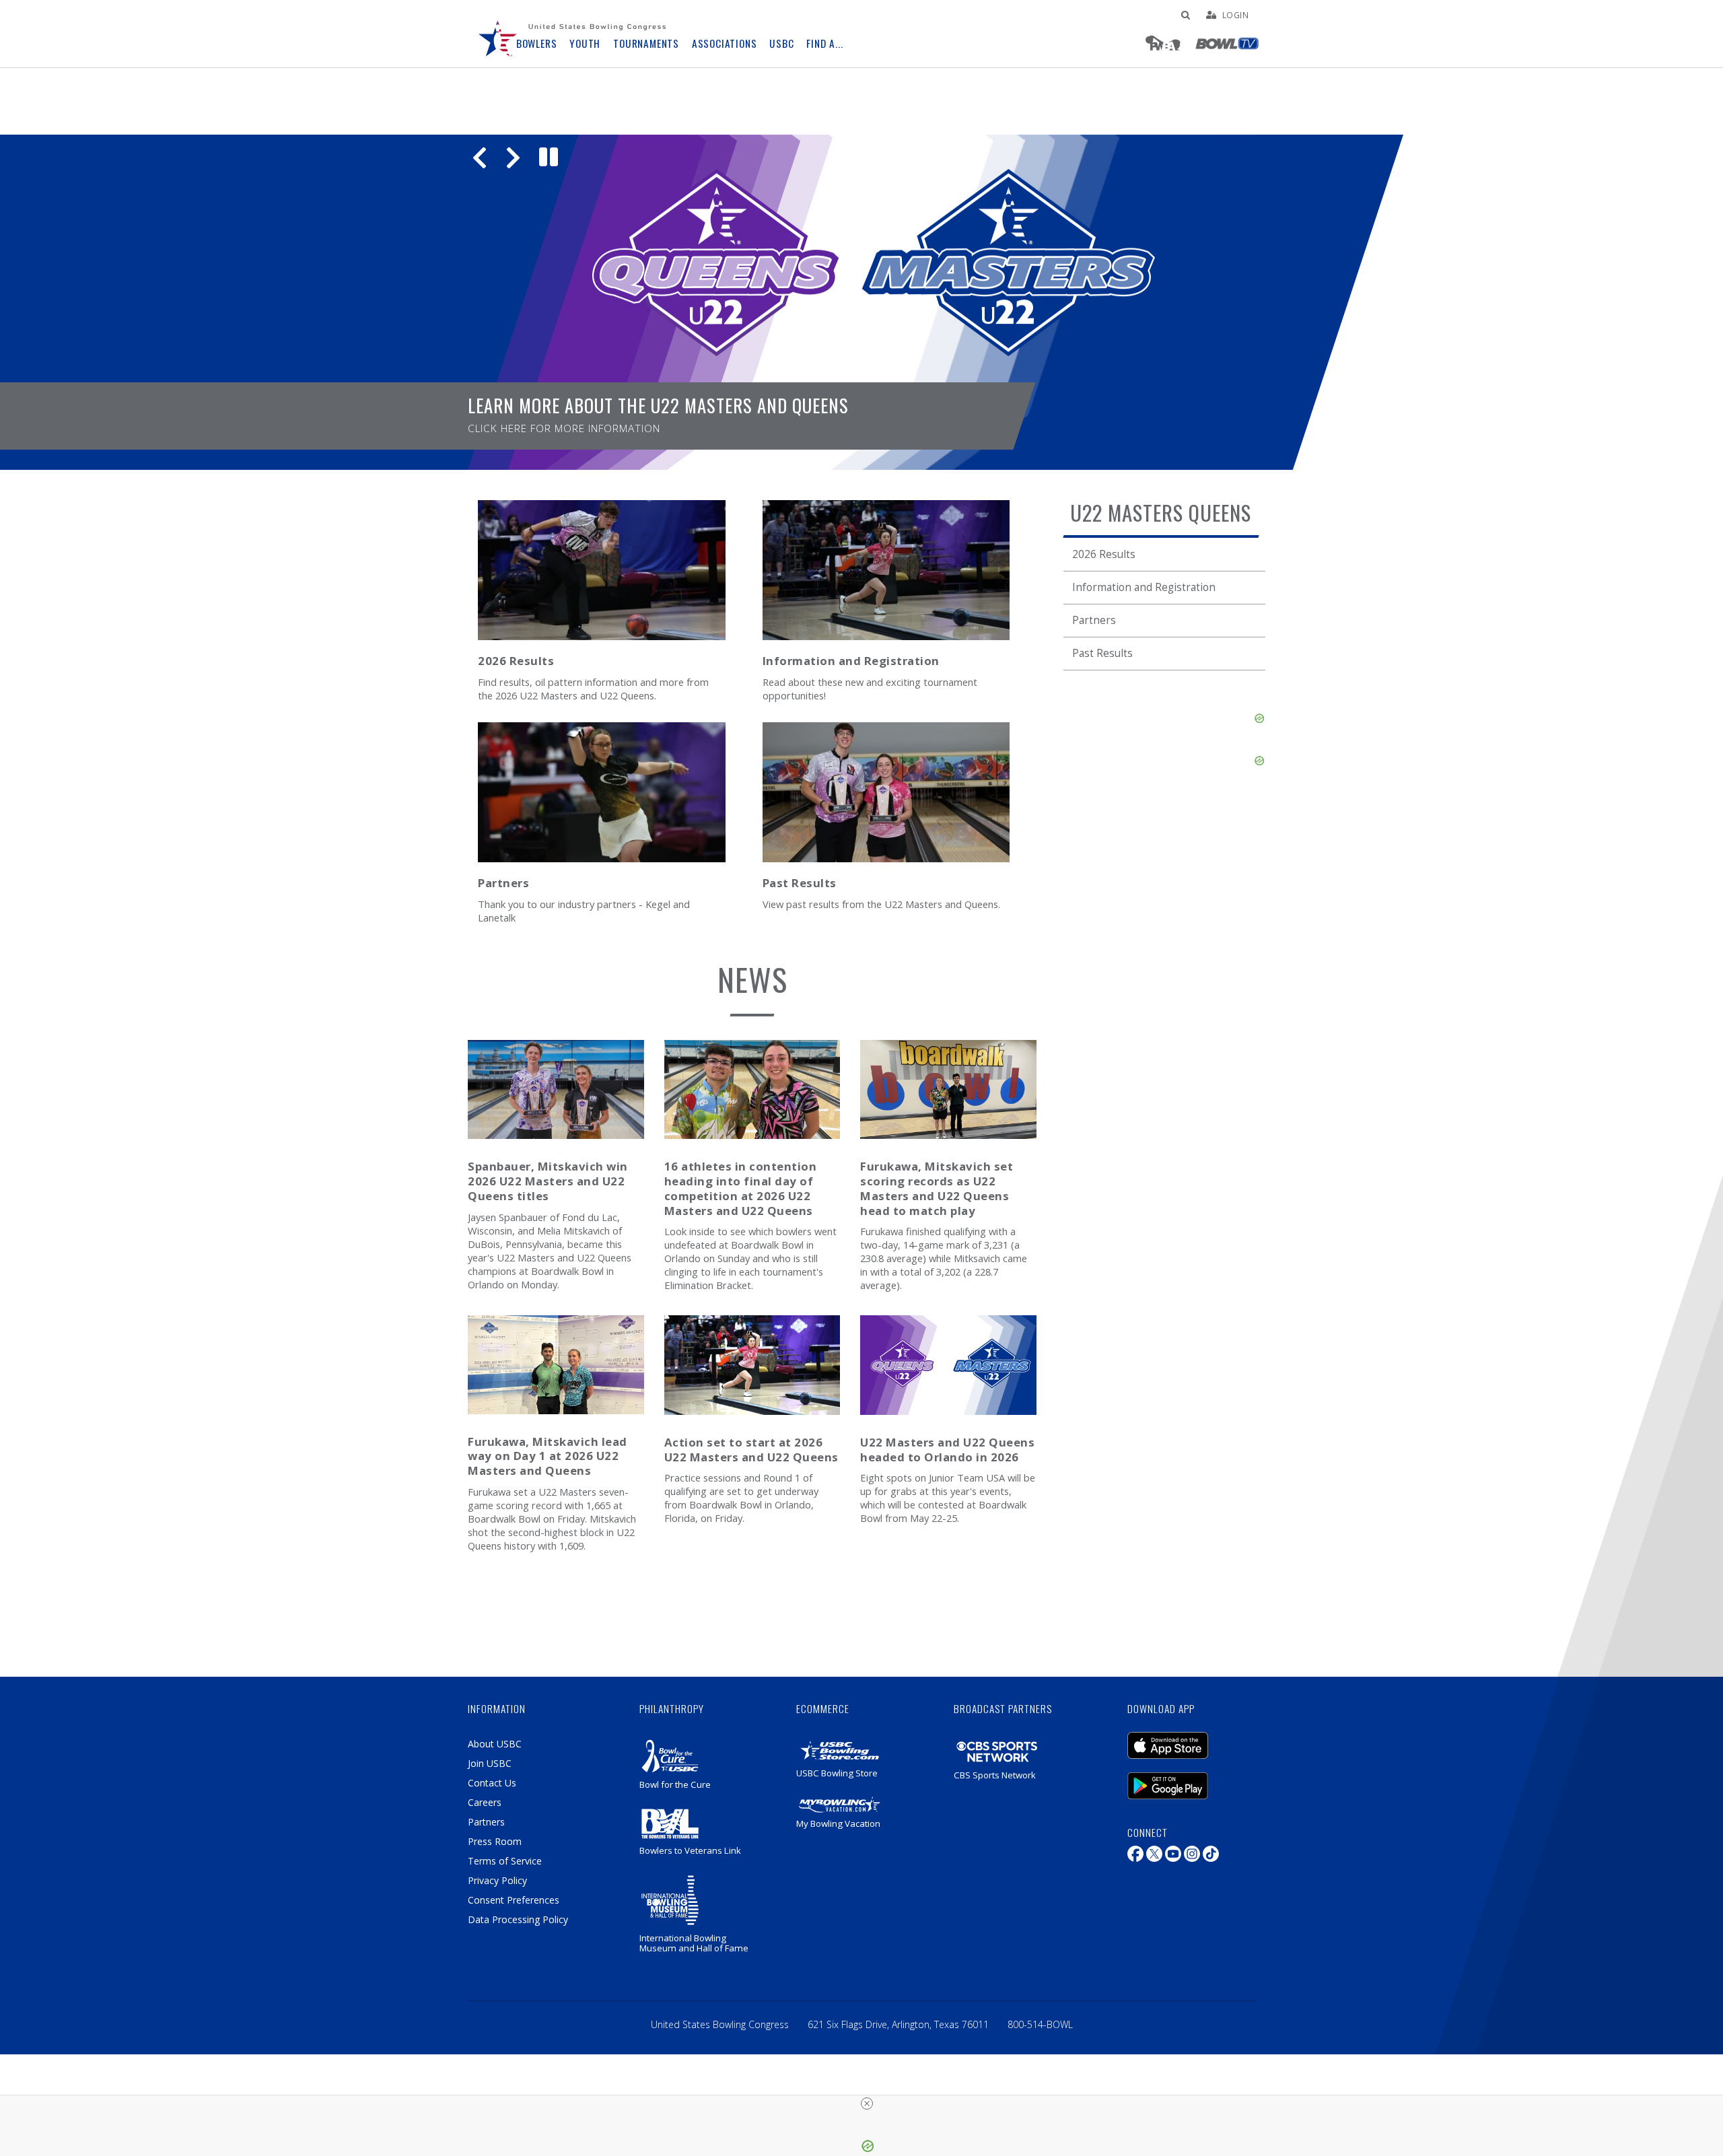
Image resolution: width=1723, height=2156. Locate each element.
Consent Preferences (514, 1900)
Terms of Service (505, 1861)
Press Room (495, 1841)
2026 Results (1104, 554)
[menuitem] (498, 34)
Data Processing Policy (518, 1919)
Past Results (1102, 653)
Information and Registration (1144, 587)
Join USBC (490, 1763)
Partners (1094, 620)
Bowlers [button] (537, 43)
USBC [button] (781, 43)
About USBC (495, 1744)
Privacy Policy (497, 1880)
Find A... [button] (824, 43)
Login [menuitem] (1236, 15)
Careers (485, 1802)
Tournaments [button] (646, 43)
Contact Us (492, 1783)
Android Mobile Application (1188, 1779)
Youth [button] (585, 43)
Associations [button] (725, 43)
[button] (480, 157)
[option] (861, 302)
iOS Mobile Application (1188, 1739)
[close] (867, 2103)
